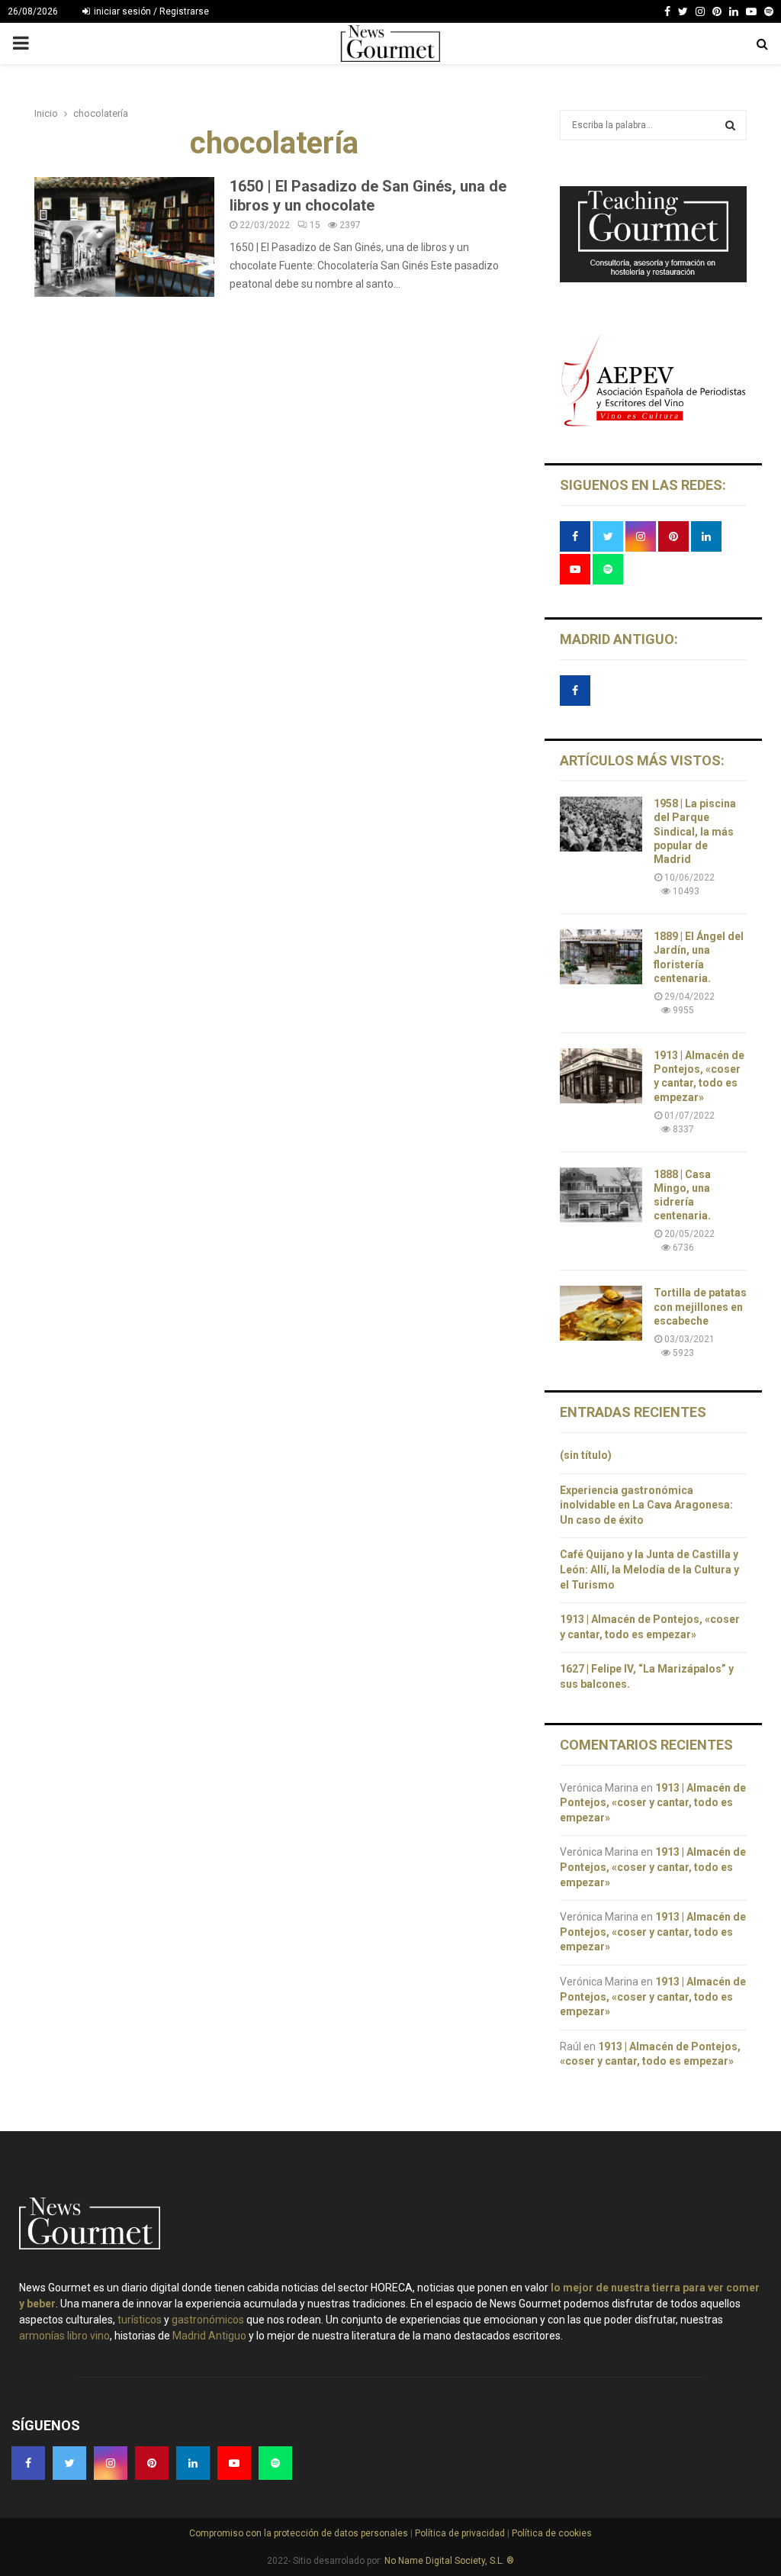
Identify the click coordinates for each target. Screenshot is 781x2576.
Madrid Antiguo (209, 2336)
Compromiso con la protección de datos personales (300, 2533)
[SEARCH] (730, 125)
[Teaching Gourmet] (653, 279)
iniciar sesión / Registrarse (150, 11)
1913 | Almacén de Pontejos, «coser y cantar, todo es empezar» (653, 1803)
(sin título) (586, 1455)
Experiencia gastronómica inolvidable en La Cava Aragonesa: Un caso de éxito (646, 1505)
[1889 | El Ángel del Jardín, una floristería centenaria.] (601, 957)
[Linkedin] (734, 11)
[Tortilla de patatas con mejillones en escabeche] (601, 1313)
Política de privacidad (461, 2533)
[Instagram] (700, 11)
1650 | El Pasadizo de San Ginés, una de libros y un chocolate (368, 196)
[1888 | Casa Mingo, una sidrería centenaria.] (601, 1195)
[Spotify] (769, 11)
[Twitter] (683, 11)
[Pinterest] (717, 11)
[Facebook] (667, 11)
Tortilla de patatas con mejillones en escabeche (700, 1306)
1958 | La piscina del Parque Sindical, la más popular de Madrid (695, 831)
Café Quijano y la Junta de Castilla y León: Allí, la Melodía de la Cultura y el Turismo (649, 1569)
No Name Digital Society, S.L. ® (449, 2561)
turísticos (140, 2320)
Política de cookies (551, 2533)
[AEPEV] (653, 424)
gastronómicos (208, 2320)
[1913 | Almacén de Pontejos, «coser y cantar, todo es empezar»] (601, 1076)
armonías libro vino (64, 2336)
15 (315, 225)
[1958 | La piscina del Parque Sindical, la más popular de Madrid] (601, 824)
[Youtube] (751, 11)
